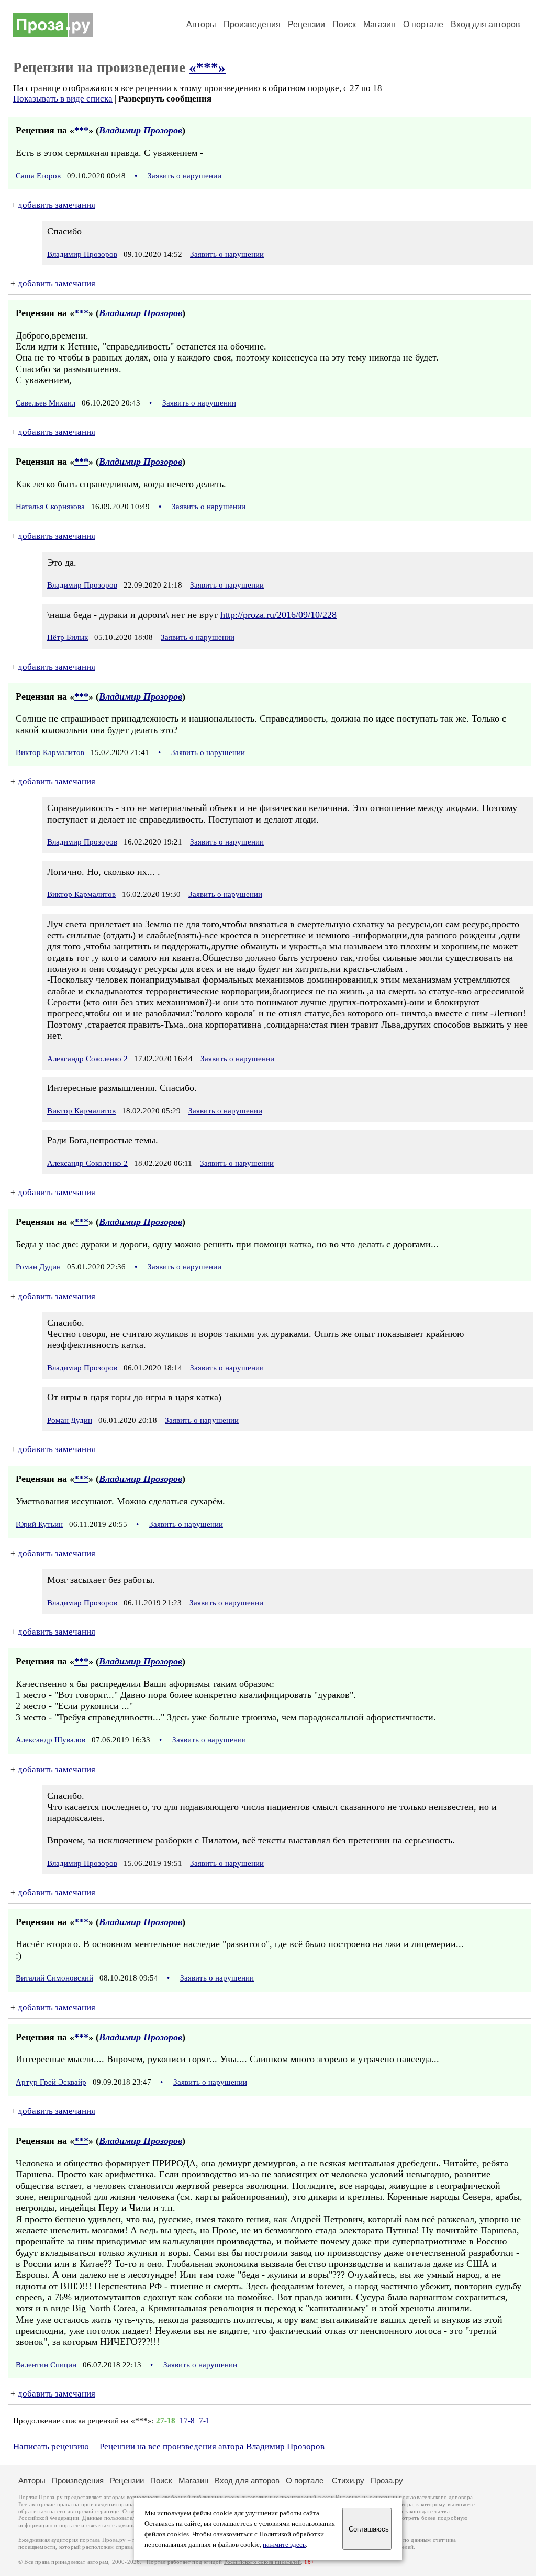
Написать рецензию (51, 2446)
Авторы (201, 24)
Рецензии (306, 24)
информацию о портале (49, 2526)
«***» (207, 68)
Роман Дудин (38, 1267)
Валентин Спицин (46, 2365)
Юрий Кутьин (39, 1524)
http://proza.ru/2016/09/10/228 (278, 615)
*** (81, 130)
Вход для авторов (485, 24)
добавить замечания (57, 205)
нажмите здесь (284, 2545)
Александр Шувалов (51, 1740)
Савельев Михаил (46, 403)
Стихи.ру (348, 2481)
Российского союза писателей (263, 2562)
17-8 (187, 2421)
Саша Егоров (38, 176)
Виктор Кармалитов (50, 752)
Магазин (379, 24)
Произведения (252, 24)
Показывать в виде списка (63, 99)
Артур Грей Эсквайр (51, 2082)
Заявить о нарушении (185, 176)
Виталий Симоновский (54, 1978)
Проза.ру (387, 2481)
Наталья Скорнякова (50, 507)
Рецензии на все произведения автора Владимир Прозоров (212, 2446)
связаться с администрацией (123, 2526)
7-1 (204, 2421)
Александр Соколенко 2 (87, 1059)
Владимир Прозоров (141, 130)
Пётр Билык (68, 637)
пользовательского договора (436, 2497)
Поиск (344, 24)
